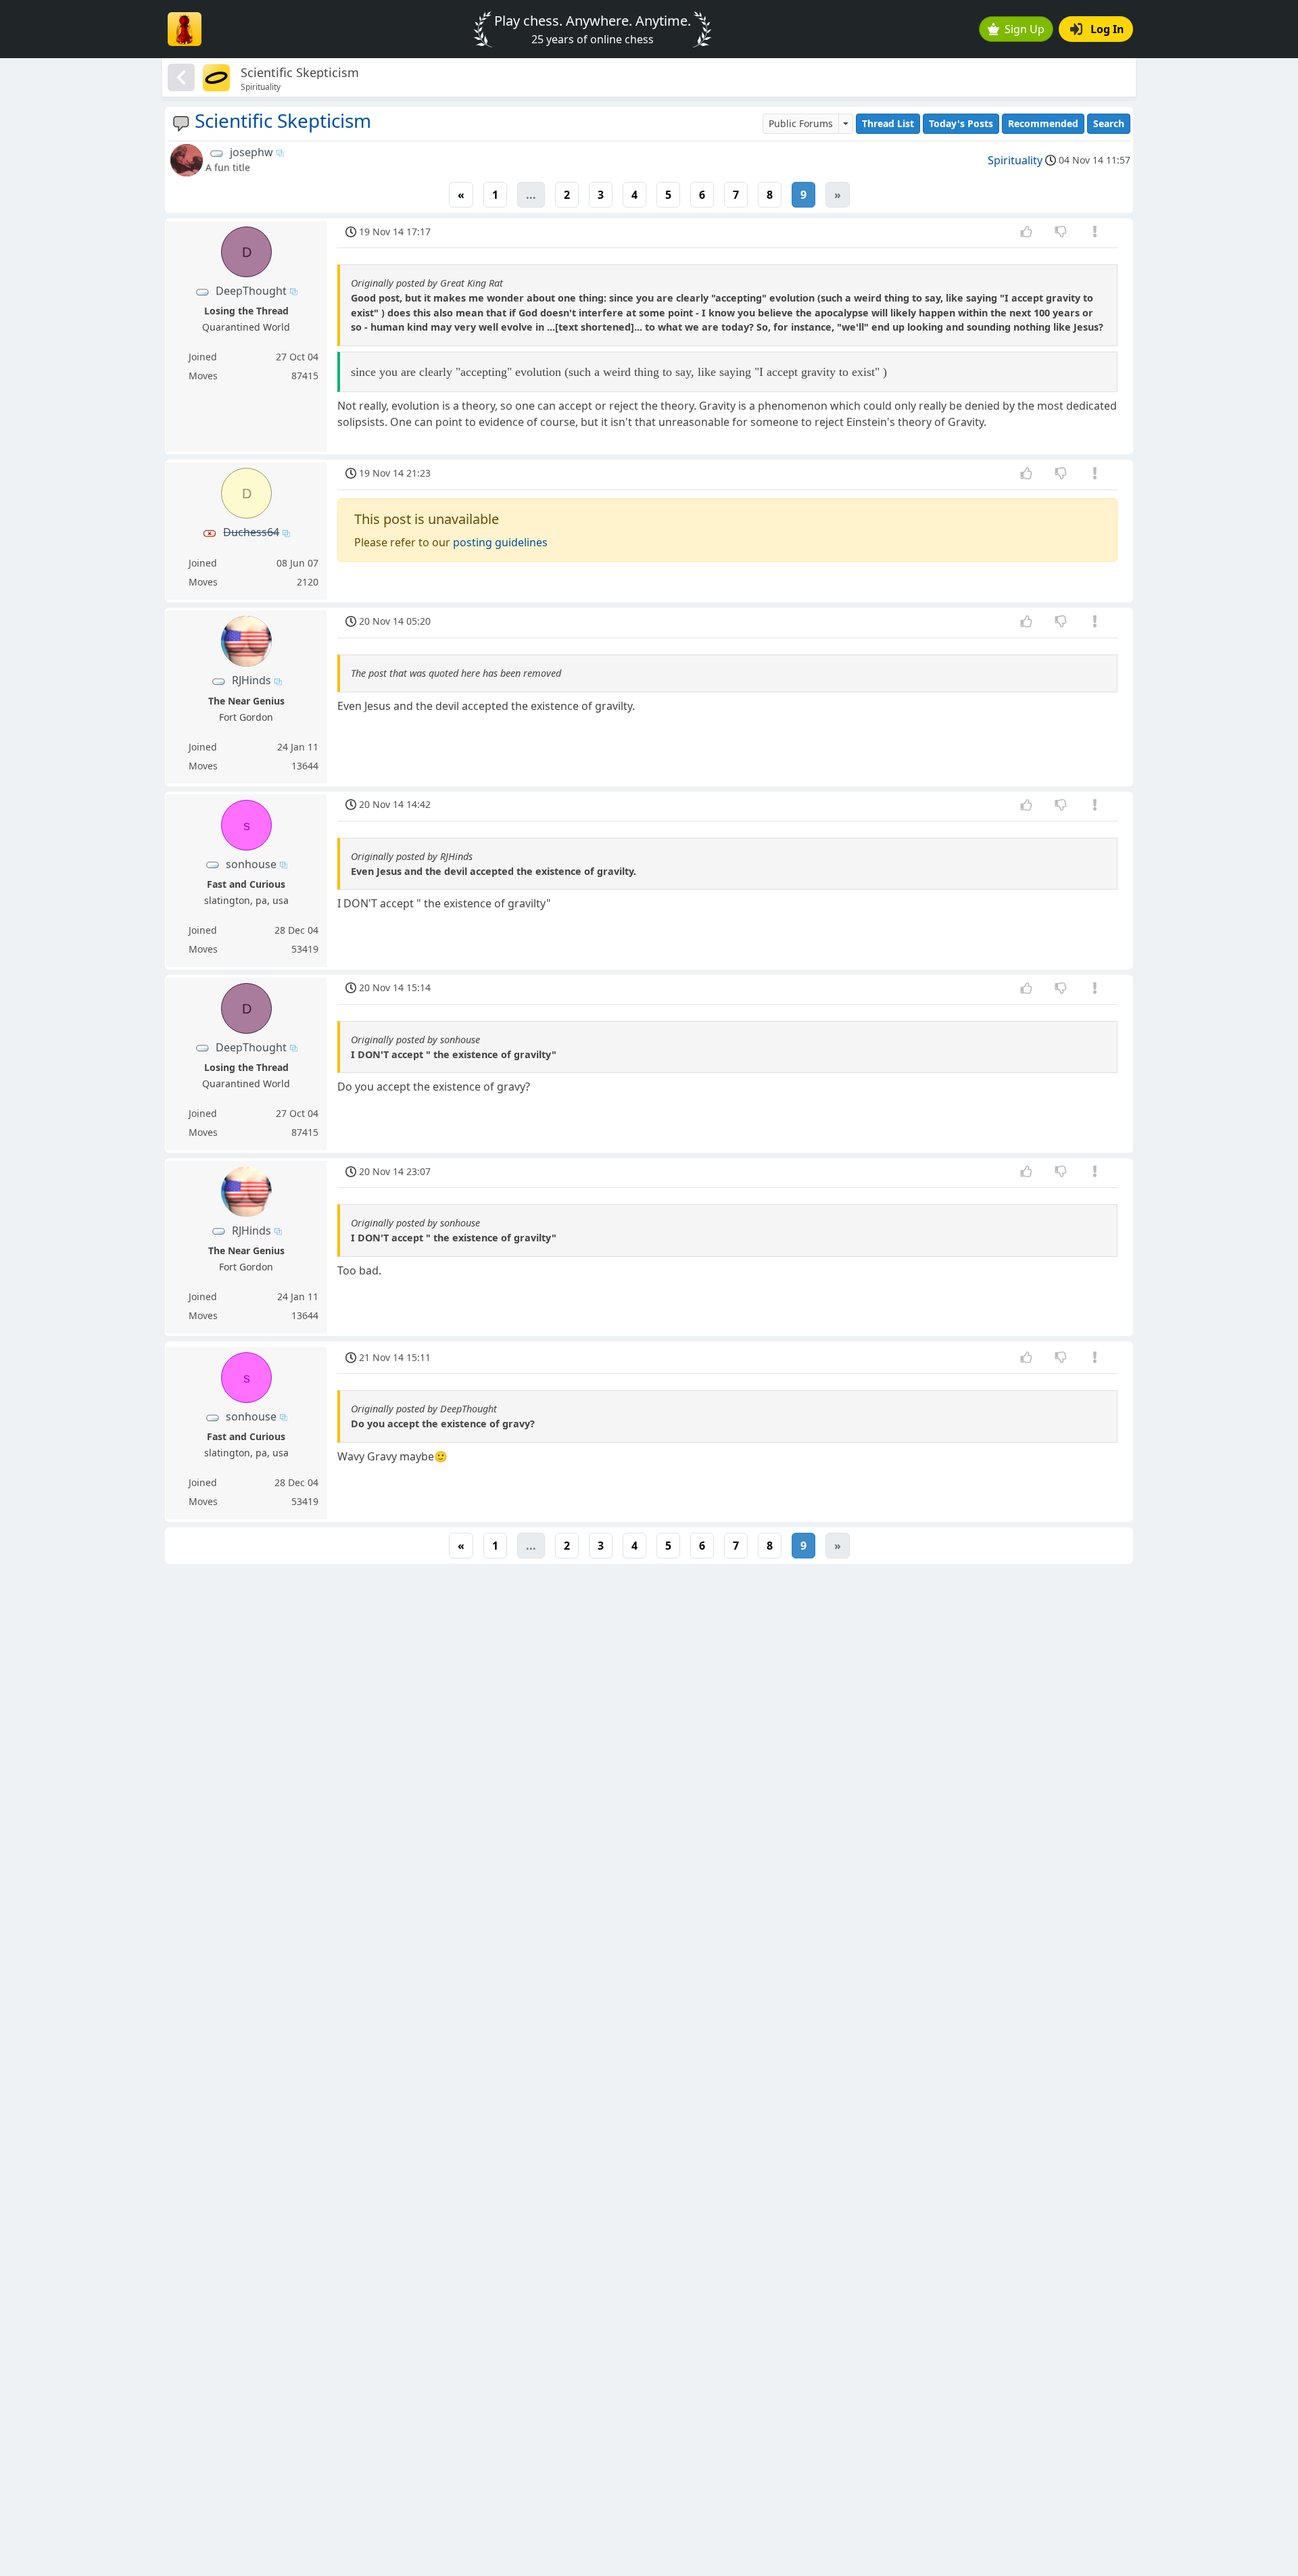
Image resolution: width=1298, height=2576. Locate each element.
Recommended (1043, 123)
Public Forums (801, 123)
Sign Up (1025, 29)
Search (1109, 123)
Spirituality (1015, 160)
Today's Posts (961, 123)
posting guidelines (500, 542)
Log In (1107, 29)
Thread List (888, 123)
